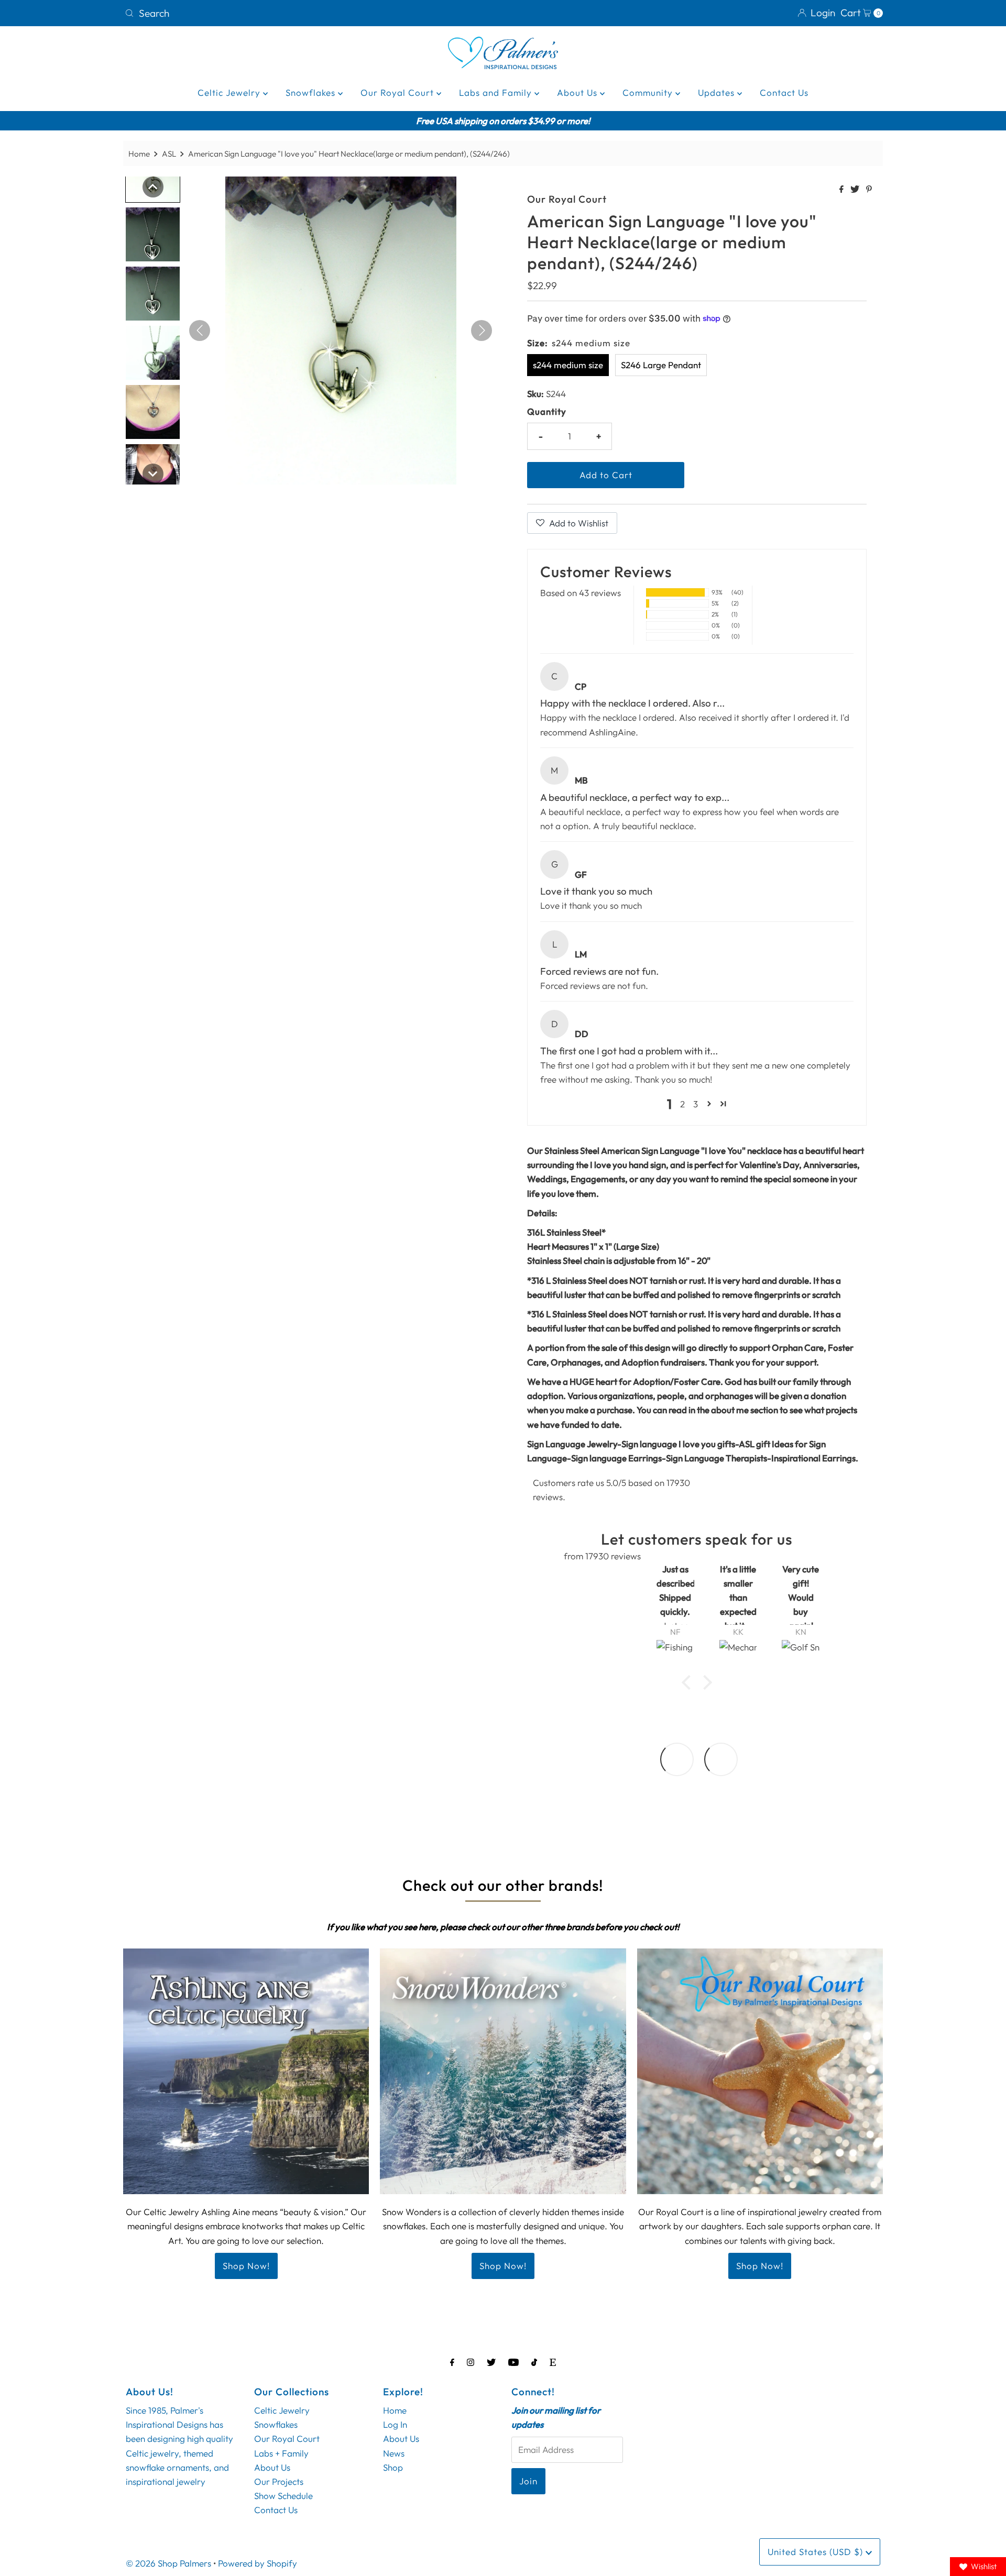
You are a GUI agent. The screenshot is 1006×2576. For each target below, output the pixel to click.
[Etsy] (553, 2362)
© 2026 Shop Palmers (168, 2563)
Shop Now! (246, 2266)
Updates (718, 92)
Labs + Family (281, 2453)
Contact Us (784, 92)
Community (649, 92)
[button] (709, 1104)
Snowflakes (312, 92)
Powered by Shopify (258, 2563)
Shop (393, 2467)
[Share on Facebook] (842, 190)
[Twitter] (491, 2362)
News (394, 2453)
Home (139, 154)
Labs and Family (497, 92)
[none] (153, 187)
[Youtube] (513, 2362)
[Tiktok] (534, 2362)
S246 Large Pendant (661, 365)
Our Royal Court (398, 92)
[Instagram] (471, 2362)
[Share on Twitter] (856, 190)
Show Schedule (283, 2496)
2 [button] (682, 1104)
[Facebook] (452, 2362)
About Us (578, 92)
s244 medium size (568, 365)
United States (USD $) (817, 2552)
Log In (395, 2424)
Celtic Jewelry (230, 92)
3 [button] (696, 1104)
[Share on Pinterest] (869, 190)
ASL (169, 154)
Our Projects (279, 2481)
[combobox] (310, 13)
